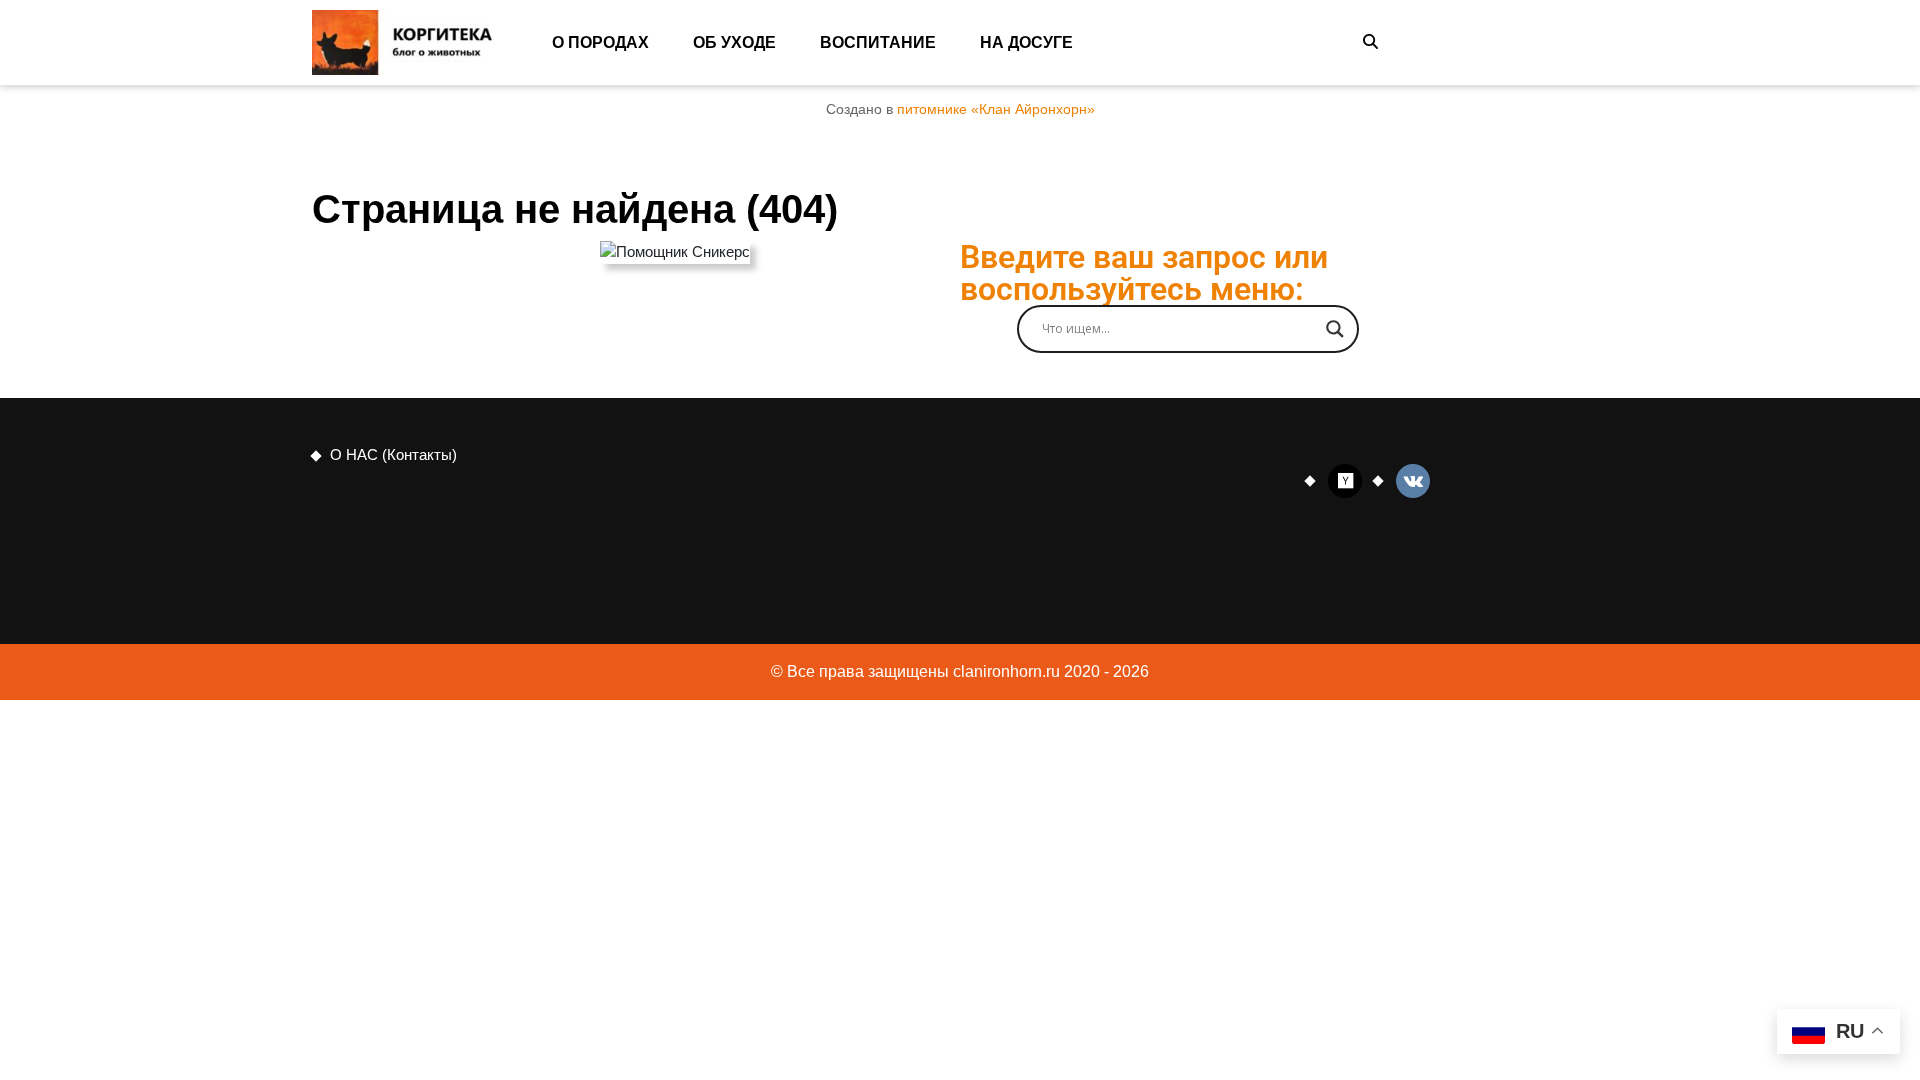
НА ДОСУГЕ (1026, 42)
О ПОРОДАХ (600, 42)
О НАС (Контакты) (393, 454)
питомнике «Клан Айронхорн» (996, 109)
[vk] (1413, 479)
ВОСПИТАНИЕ (878, 42)
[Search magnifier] (1335, 329)
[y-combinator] (1345, 479)
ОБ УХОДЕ (734, 42)
